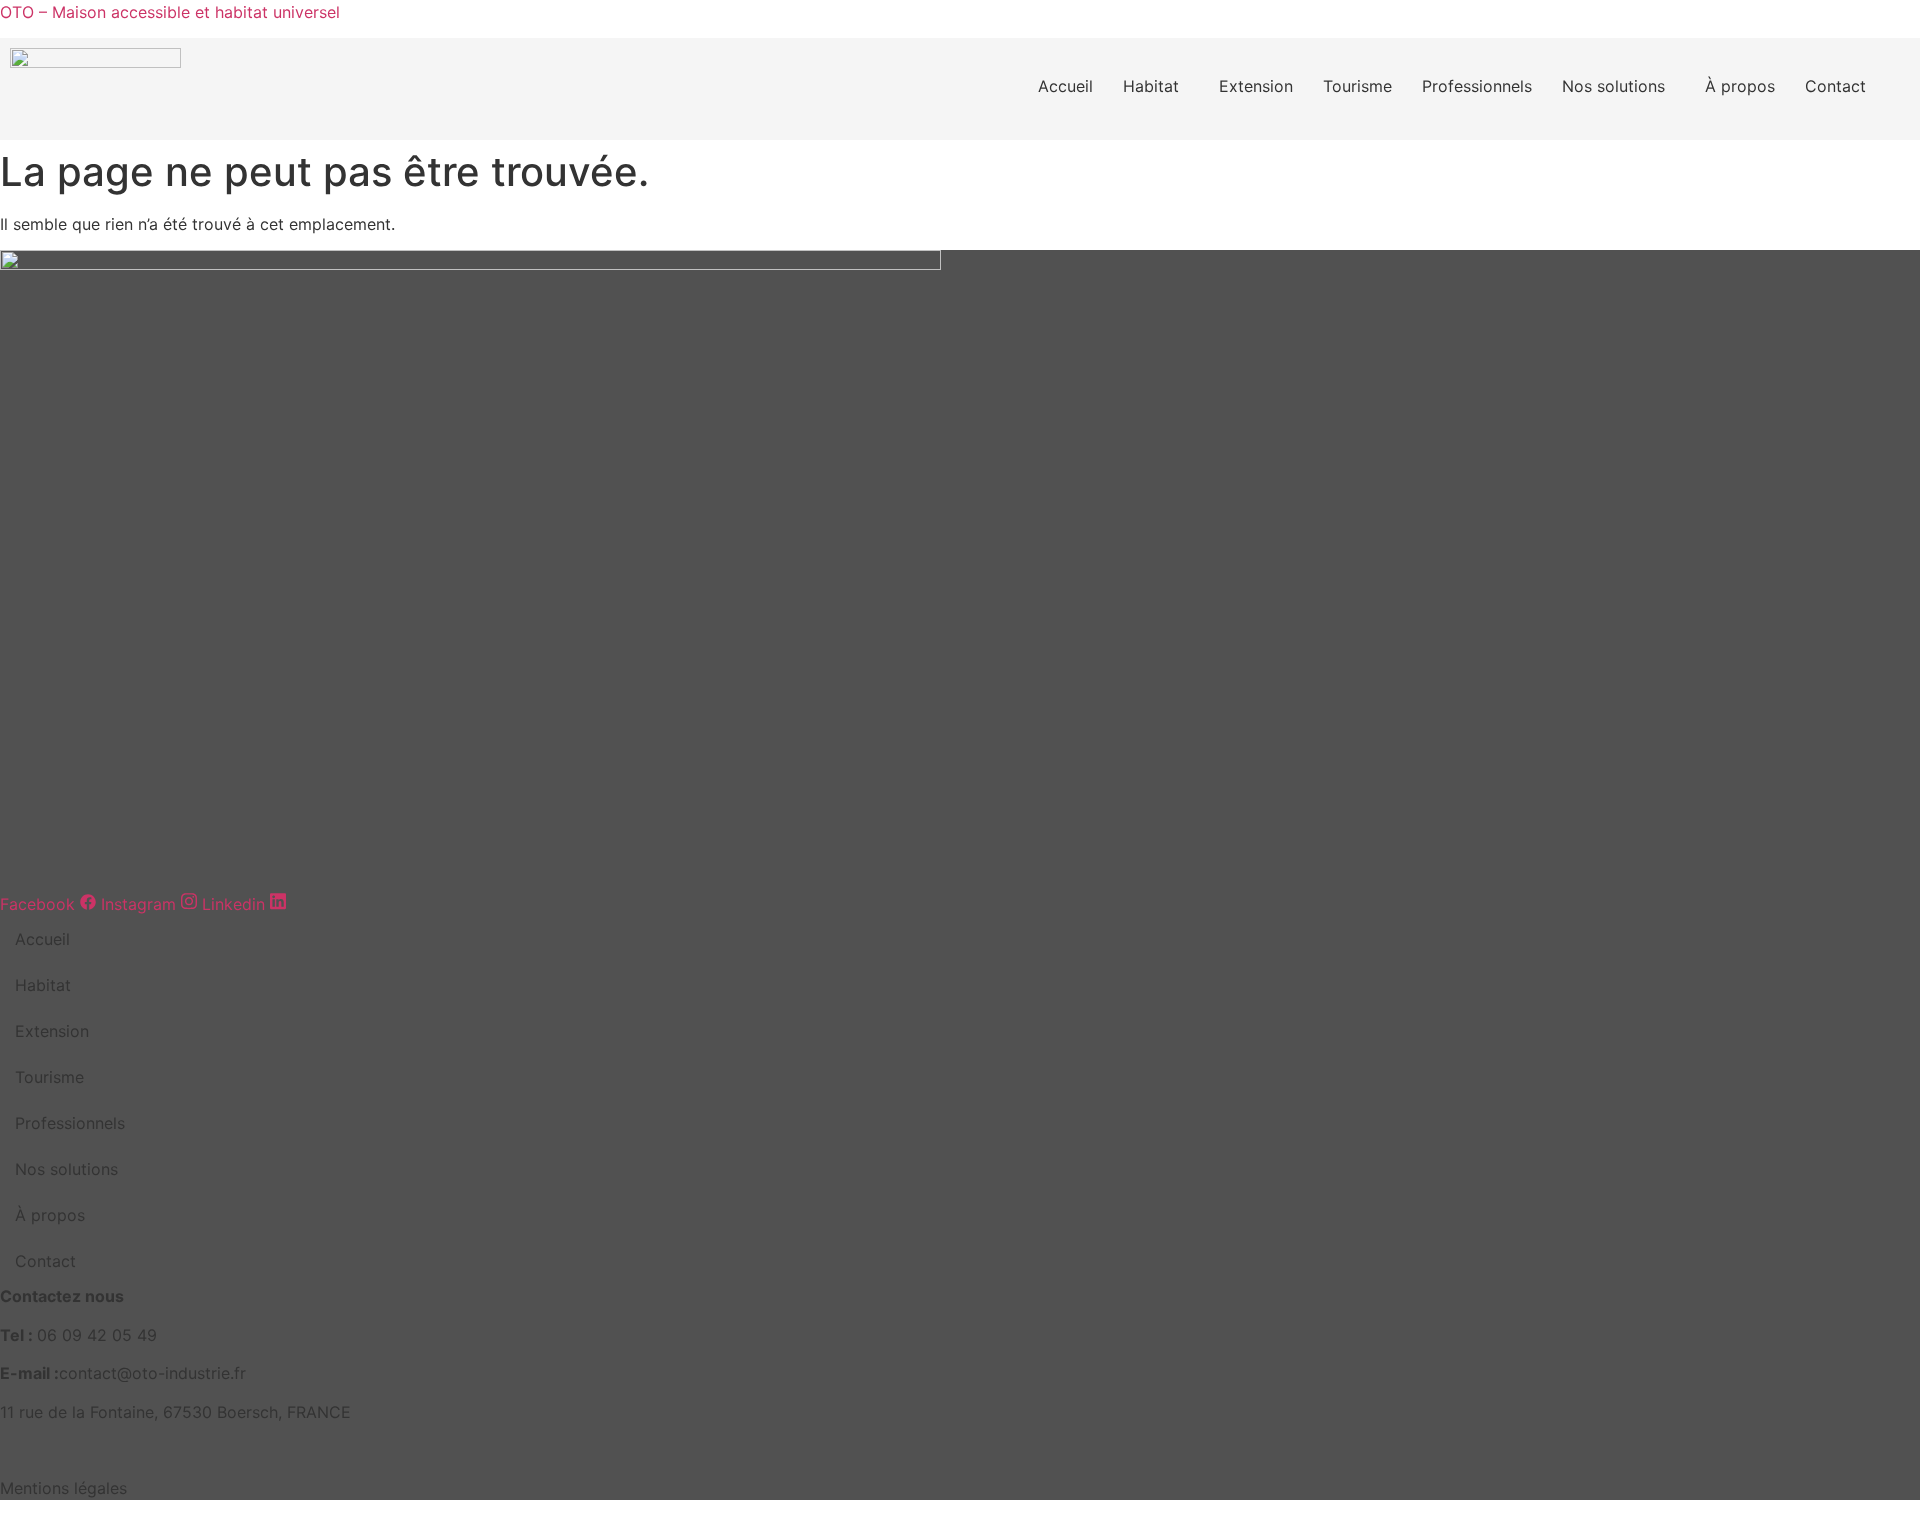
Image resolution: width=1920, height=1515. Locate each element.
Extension (1256, 86)
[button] (1156, 86)
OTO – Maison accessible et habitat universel (170, 12)
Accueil (1065, 86)
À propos (1740, 86)
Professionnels (1477, 86)
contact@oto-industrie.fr (152, 1373)
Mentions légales (63, 1488)
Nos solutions (1613, 86)
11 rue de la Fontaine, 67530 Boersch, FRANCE (175, 1412)
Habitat (1151, 86)
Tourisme (1357, 86)
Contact (1835, 86)
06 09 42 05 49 (97, 1335)
